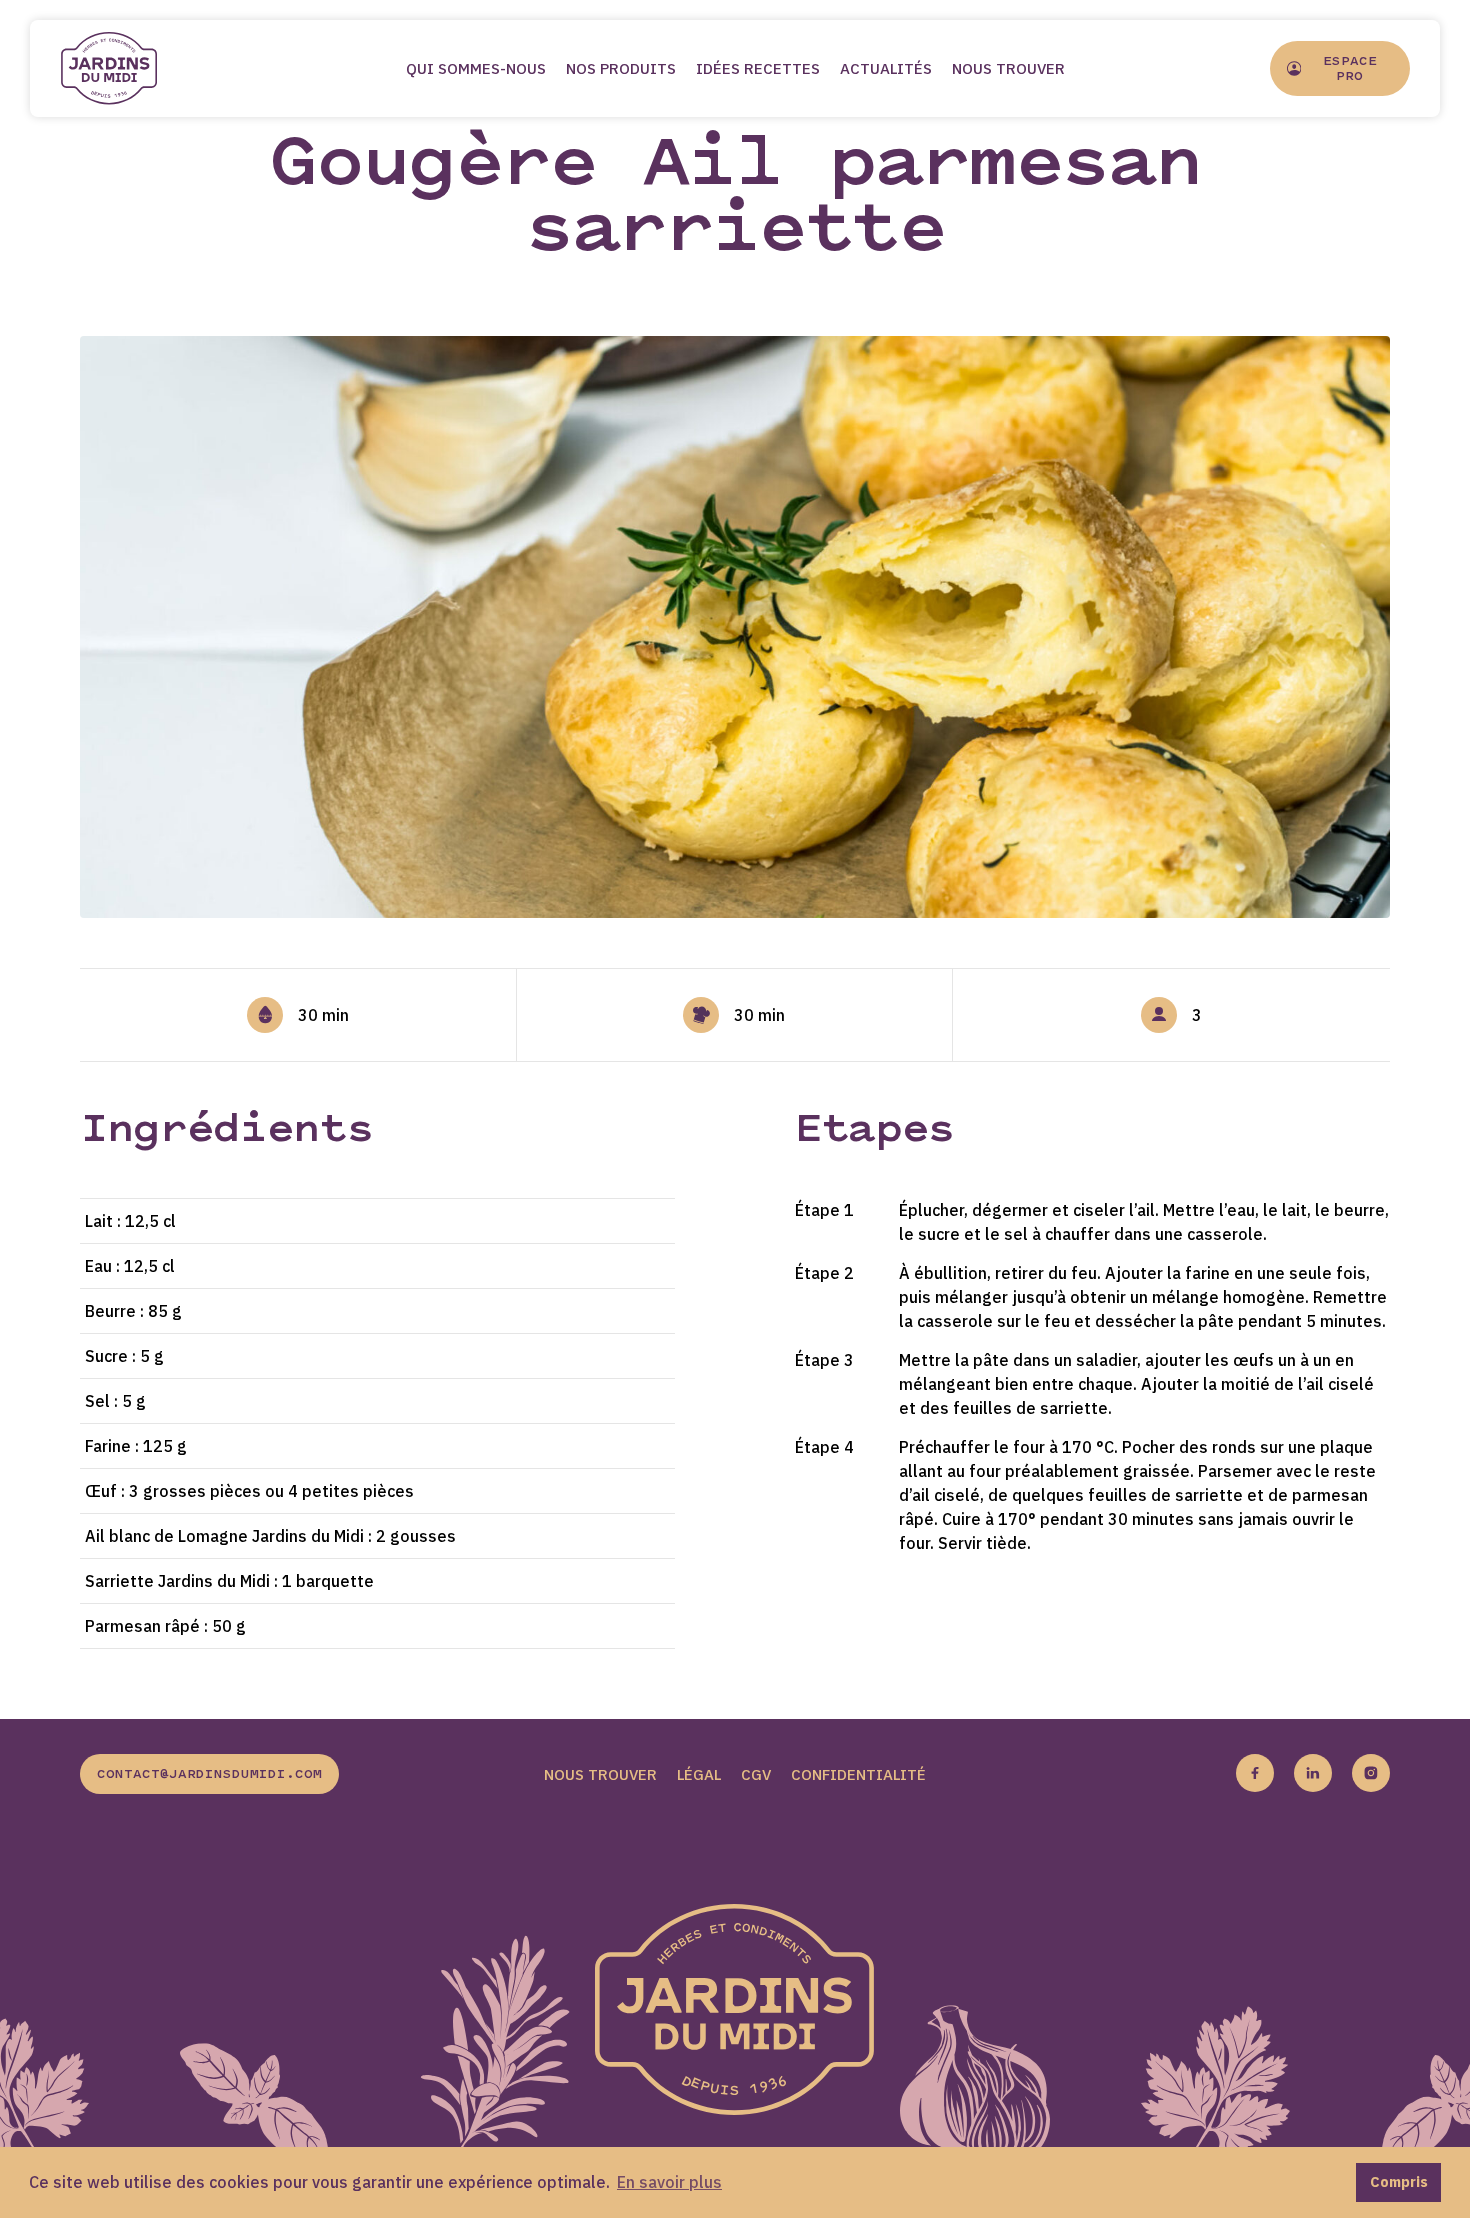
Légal (699, 1774)
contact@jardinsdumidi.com (209, 1775)
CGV (756, 1774)
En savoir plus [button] (669, 2182)
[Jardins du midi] (130, 68)
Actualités (886, 68)
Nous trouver (1008, 68)
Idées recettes (758, 68)
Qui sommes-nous (476, 68)
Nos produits (621, 68)
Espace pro (1350, 69)
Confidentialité (858, 1774)
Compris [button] (1399, 2181)
